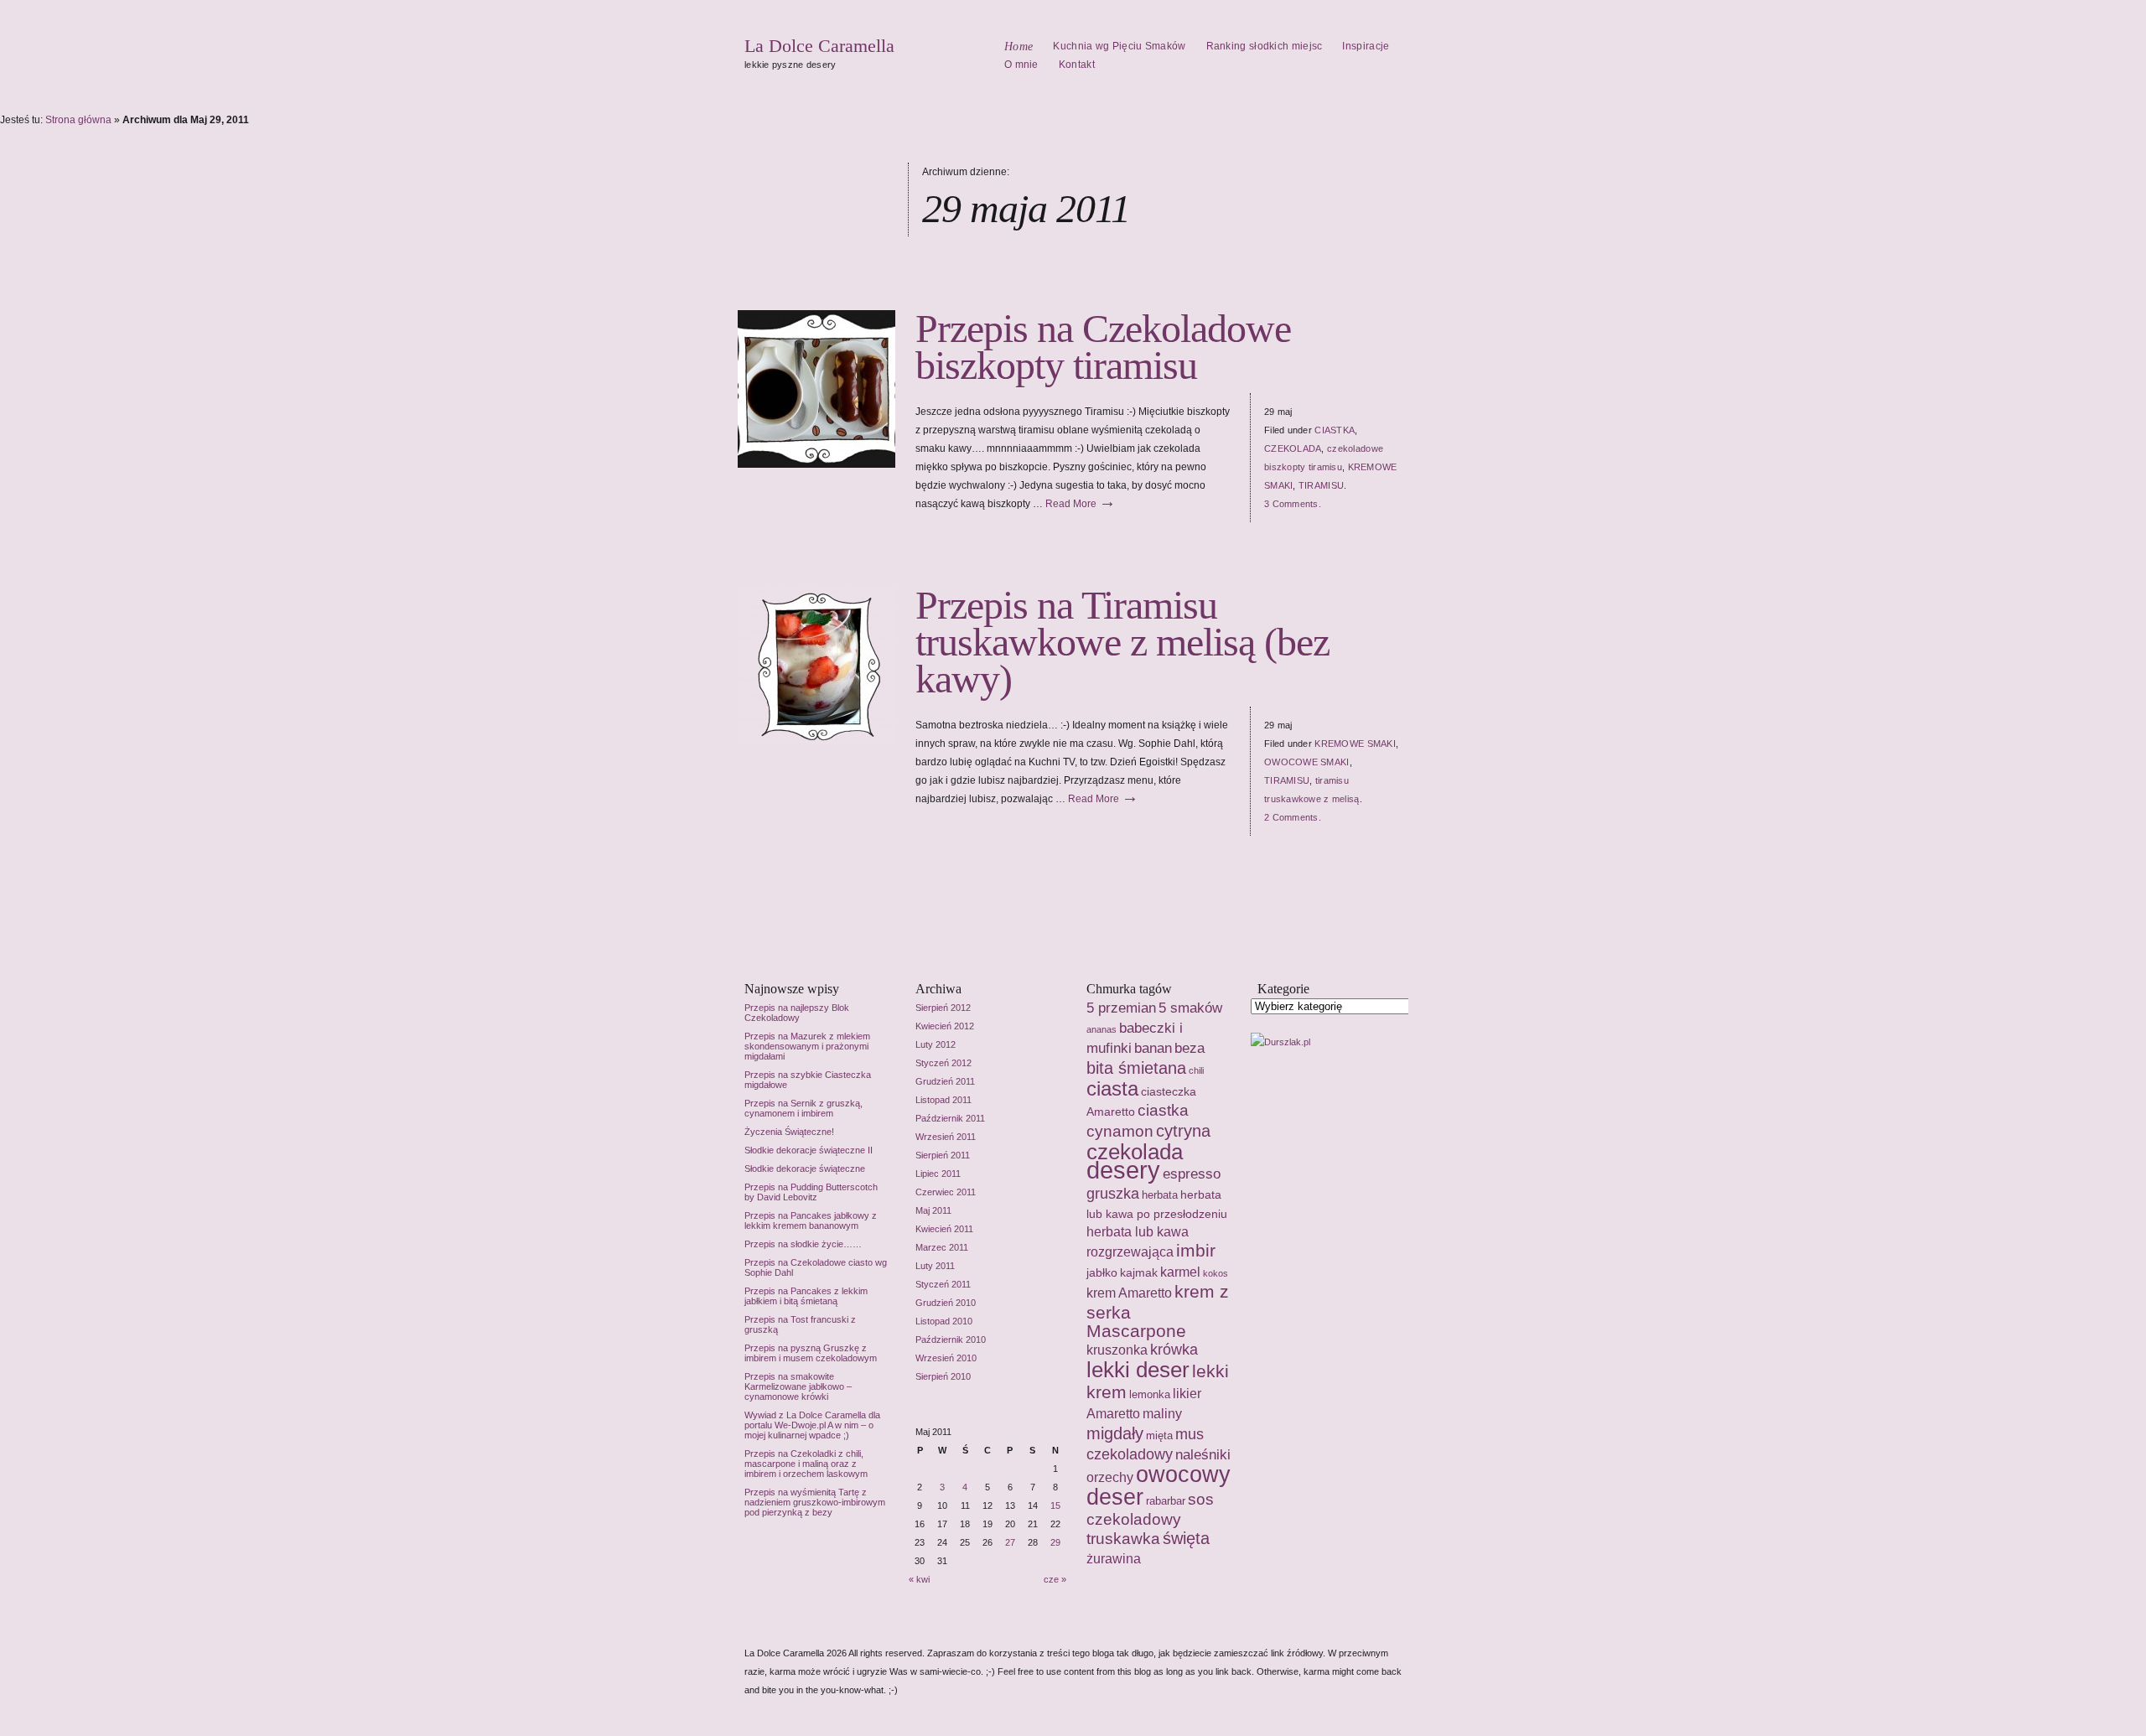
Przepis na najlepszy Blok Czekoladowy (797, 1013)
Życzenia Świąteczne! (789, 1132)
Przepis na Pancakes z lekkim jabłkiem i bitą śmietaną (806, 1296)
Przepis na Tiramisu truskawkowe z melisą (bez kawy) (1122, 642)
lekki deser (1138, 1370)
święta (1186, 1538)
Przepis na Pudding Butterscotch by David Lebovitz (811, 1192)
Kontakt (1077, 65)
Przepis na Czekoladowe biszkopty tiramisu (1103, 347)
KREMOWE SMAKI (1355, 744)
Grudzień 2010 (946, 1303)
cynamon (1120, 1131)
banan (1153, 1048)
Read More (1081, 504)
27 (1010, 1542)
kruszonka (1117, 1350)
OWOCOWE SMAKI (1307, 762)
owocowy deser (1159, 1486)
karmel (1180, 1272)
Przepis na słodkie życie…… (803, 1244)
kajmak (1139, 1272)
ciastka (1163, 1110)
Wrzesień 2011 (946, 1137)
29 (1055, 1542)
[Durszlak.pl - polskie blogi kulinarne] (1280, 1042)
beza (1190, 1048)
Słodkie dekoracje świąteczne (805, 1169)
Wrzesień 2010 (946, 1358)
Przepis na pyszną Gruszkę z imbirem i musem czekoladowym (811, 1353)
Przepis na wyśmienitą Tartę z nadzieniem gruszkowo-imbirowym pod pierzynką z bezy (815, 1502)
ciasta (1112, 1088)
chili (1196, 1070)
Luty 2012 (936, 1044)
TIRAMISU (1321, 485)
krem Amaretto (1129, 1293)
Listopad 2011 (943, 1100)
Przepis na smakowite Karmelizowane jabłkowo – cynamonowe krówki (798, 1386)
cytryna (1183, 1131)
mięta (1159, 1435)
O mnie (1021, 65)
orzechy (1110, 1477)
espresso (1192, 1174)
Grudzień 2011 (945, 1081)
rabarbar (1166, 1501)
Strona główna (78, 120)
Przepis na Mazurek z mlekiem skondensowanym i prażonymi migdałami (807, 1046)
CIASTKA (1335, 430)
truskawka (1123, 1539)
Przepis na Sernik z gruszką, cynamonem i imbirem (803, 1108)
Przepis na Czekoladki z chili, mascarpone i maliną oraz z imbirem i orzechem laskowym (806, 1464)
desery (1123, 1170)
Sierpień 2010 (943, 1376)
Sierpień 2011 (943, 1155)
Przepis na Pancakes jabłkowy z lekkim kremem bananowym (811, 1220)
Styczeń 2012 (943, 1063)
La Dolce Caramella (819, 46)
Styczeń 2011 (943, 1284)
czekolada (1135, 1152)
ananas (1102, 1029)
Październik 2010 (951, 1340)
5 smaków (1190, 1008)
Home (1019, 47)
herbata (1160, 1195)
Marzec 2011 (942, 1247)
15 (1055, 1505)
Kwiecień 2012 (945, 1026)
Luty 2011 (935, 1266)
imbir (1196, 1251)
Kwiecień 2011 (944, 1229)
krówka (1174, 1350)
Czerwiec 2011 (946, 1192)
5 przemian (1121, 1008)
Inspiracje (1366, 46)
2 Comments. (1293, 817)
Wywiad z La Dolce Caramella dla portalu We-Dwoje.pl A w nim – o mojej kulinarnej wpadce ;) (812, 1425)
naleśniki (1203, 1454)
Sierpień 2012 (943, 1008)
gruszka (1113, 1194)
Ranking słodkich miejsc (1265, 46)
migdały (1115, 1433)
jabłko (1102, 1272)
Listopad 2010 (944, 1321)
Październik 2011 (950, 1118)
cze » (1055, 1579)
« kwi (919, 1579)
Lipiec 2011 (938, 1174)
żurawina (1114, 1559)
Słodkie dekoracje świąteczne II (809, 1150)
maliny (1162, 1413)
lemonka (1150, 1394)
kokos (1216, 1273)
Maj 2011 (933, 1210)
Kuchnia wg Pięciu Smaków (1119, 46)
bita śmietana (1136, 1068)
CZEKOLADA (1293, 448)
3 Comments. (1293, 504)
